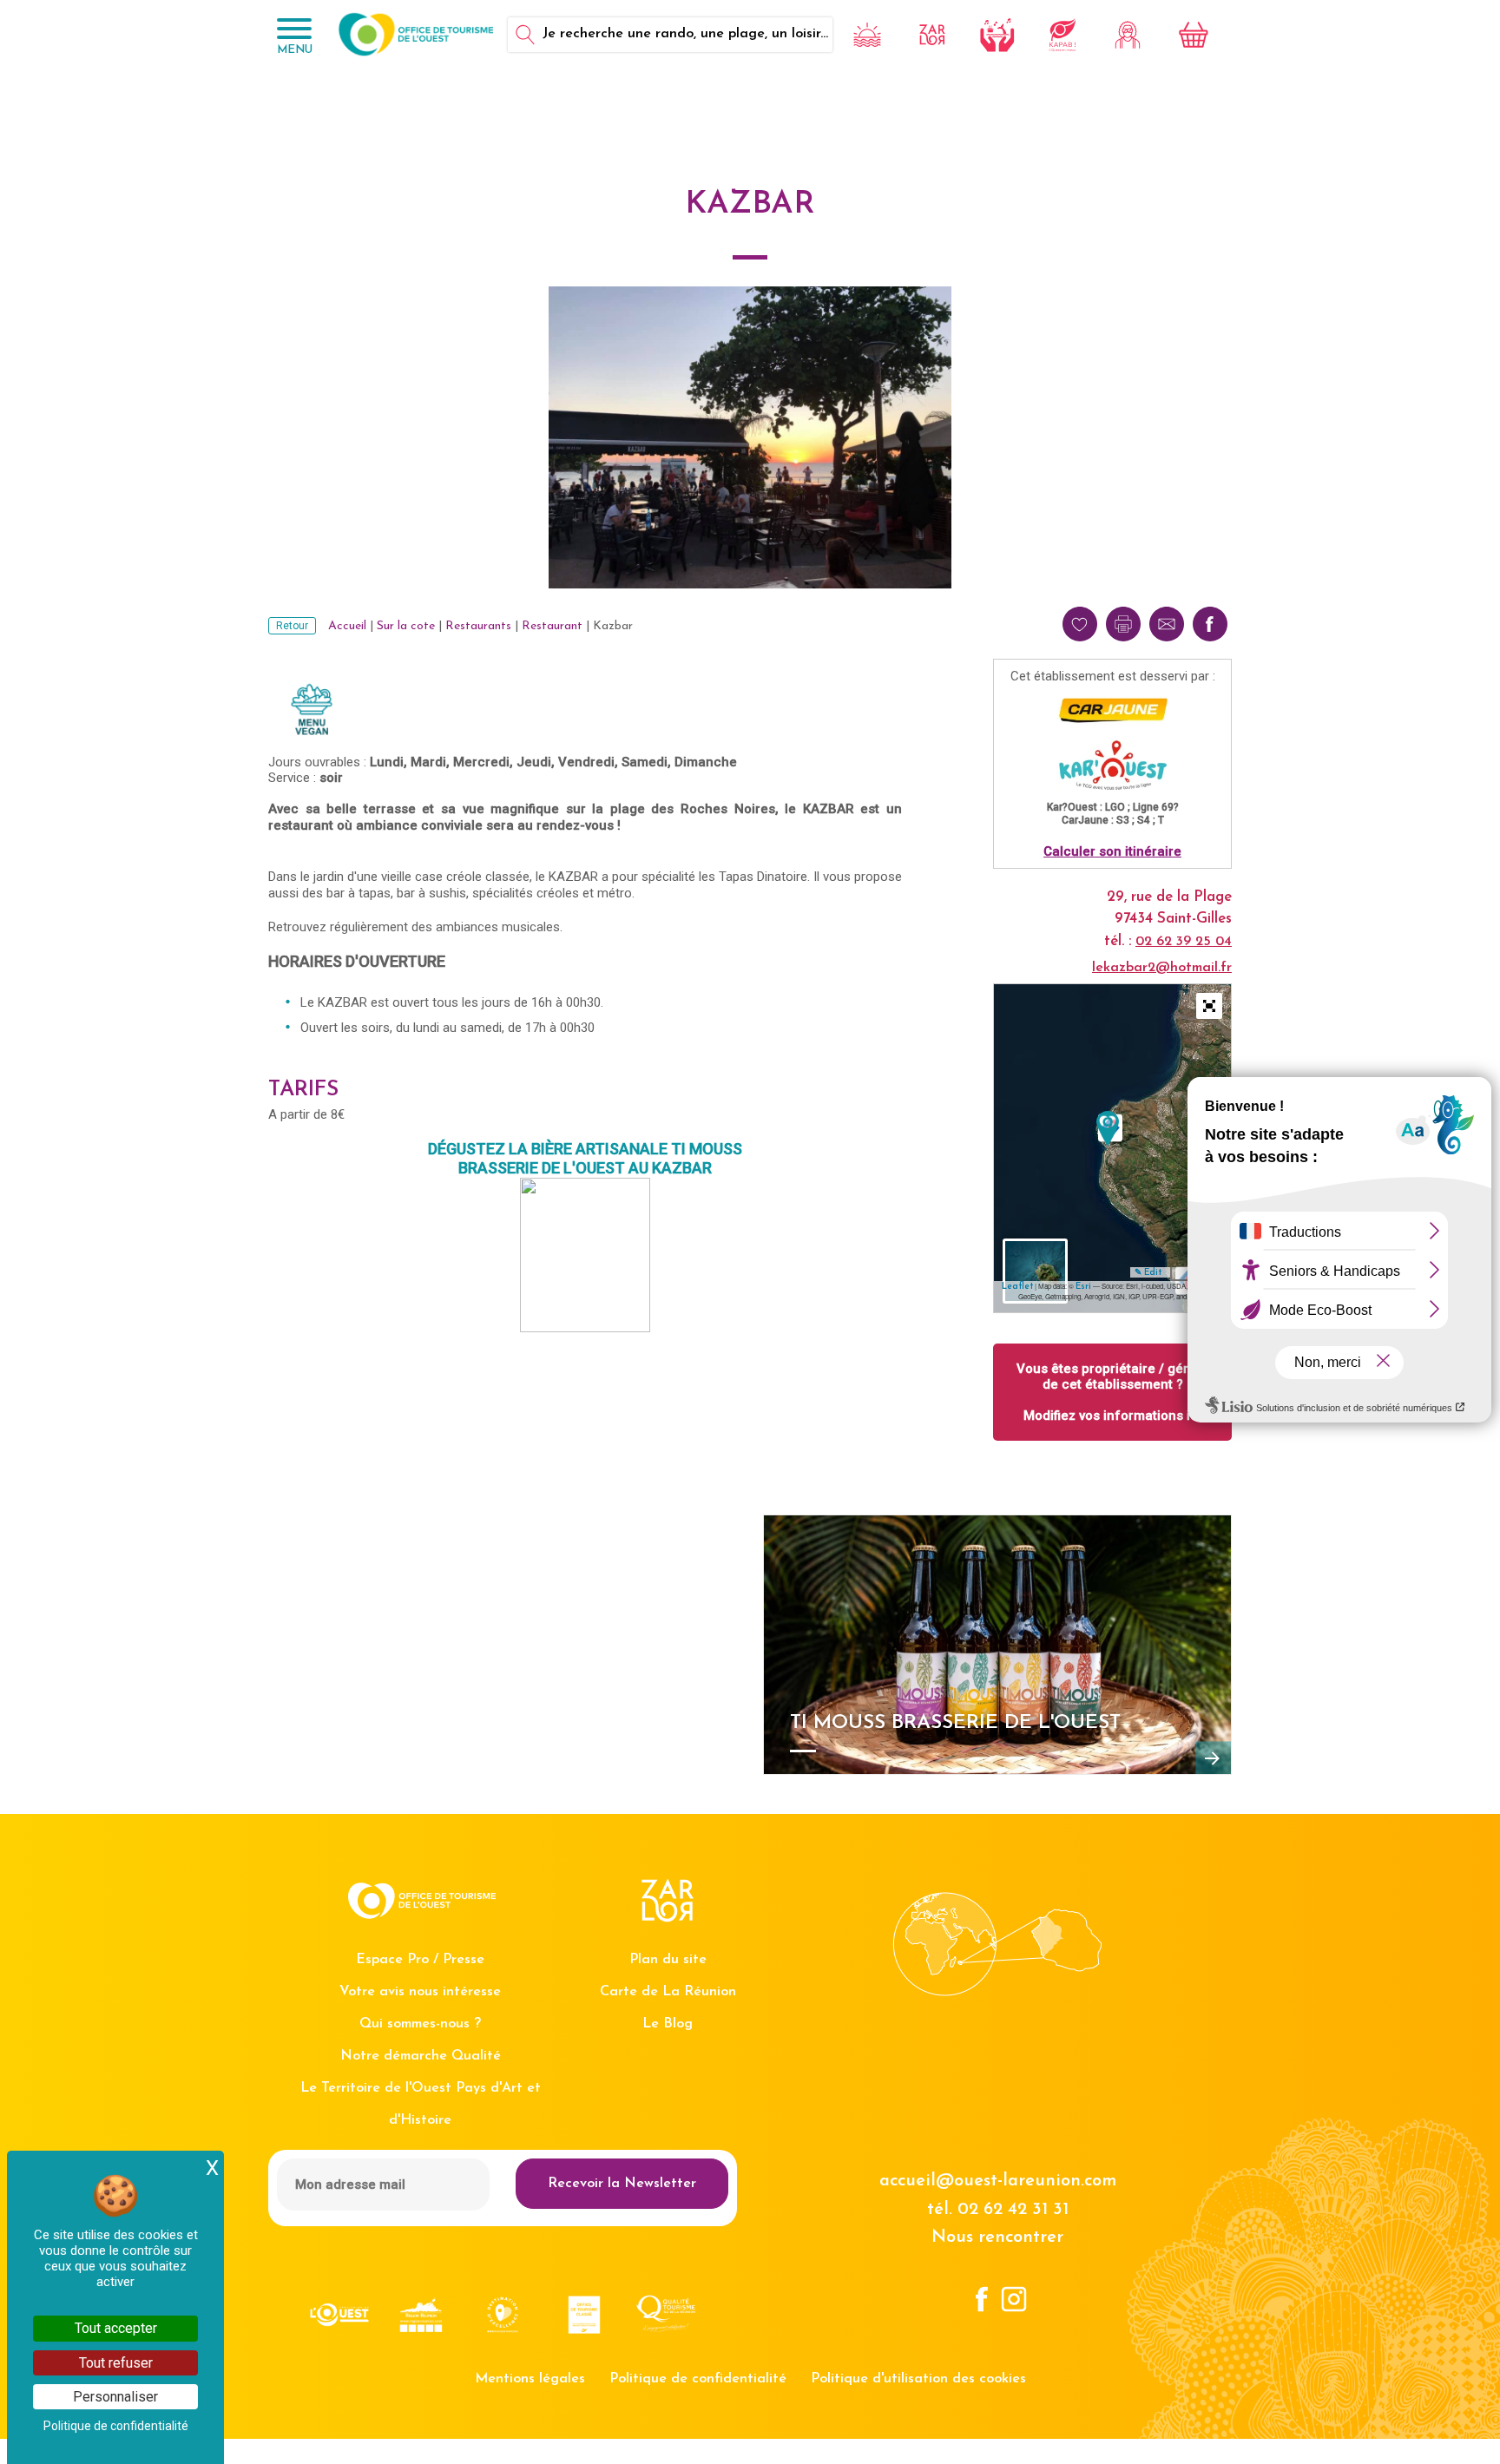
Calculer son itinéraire (1112, 851)
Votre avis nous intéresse (420, 1992)
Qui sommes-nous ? (420, 2024)
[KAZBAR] (1108, 1129)
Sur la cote (406, 626)
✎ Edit (1148, 1273)
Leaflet (1017, 1287)
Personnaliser (115, 2397)
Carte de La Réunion (668, 1992)
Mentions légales (530, 2379)
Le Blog (668, 2024)
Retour (292, 626)
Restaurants (478, 626)
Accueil (347, 626)
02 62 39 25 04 (1184, 942)
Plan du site (668, 1960)
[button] (1209, 1006)
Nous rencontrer (997, 2237)
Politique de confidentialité (698, 2379)
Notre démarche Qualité (421, 2056)
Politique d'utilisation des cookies (918, 2379)
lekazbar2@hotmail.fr (1162, 968)
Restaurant (552, 626)
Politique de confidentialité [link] (116, 2426)
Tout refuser (116, 2363)
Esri (1083, 1287)
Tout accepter (116, 2328)
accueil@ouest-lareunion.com (998, 2181)
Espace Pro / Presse (420, 1960)
